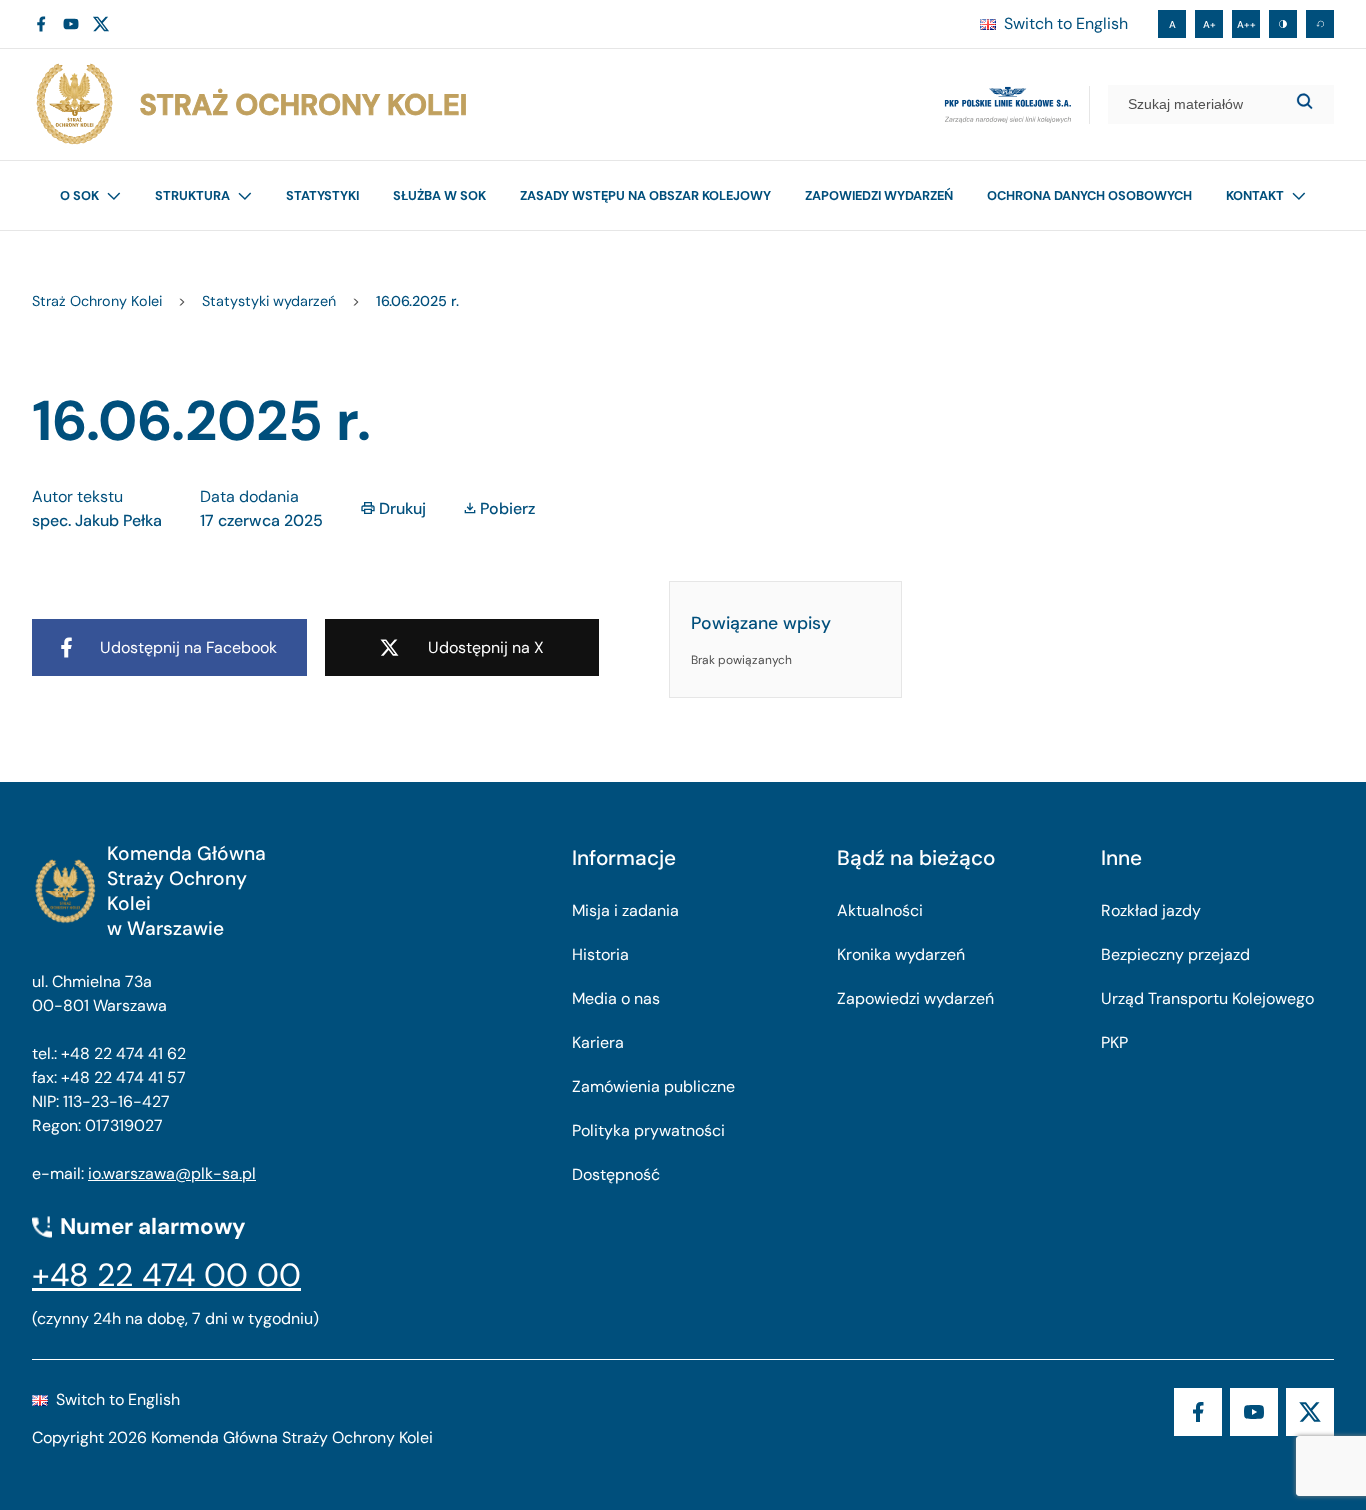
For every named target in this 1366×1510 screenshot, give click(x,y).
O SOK (79, 195)
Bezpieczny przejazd (1175, 954)
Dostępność (616, 1174)
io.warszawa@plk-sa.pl (172, 1173)
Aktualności (880, 910)
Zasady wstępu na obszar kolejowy (645, 195)
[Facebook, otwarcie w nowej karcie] (41, 24)
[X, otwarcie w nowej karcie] (101, 24)
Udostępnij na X (486, 647)
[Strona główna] (250, 104)
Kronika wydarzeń (901, 954)
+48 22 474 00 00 (166, 1275)
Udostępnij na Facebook (188, 647)
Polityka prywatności (648, 1130)
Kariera (598, 1042)
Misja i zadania (625, 910)
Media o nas (616, 998)
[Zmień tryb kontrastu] (1283, 24)
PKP (1114, 1042)
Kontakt (1255, 195)
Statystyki (322, 195)
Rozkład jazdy (1151, 910)
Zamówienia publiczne (653, 1086)
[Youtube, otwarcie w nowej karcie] (71, 24)
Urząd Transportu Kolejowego (1207, 998)
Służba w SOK (439, 195)
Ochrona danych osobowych (1089, 195)
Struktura (192, 195)
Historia (600, 954)
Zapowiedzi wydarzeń (879, 195)
